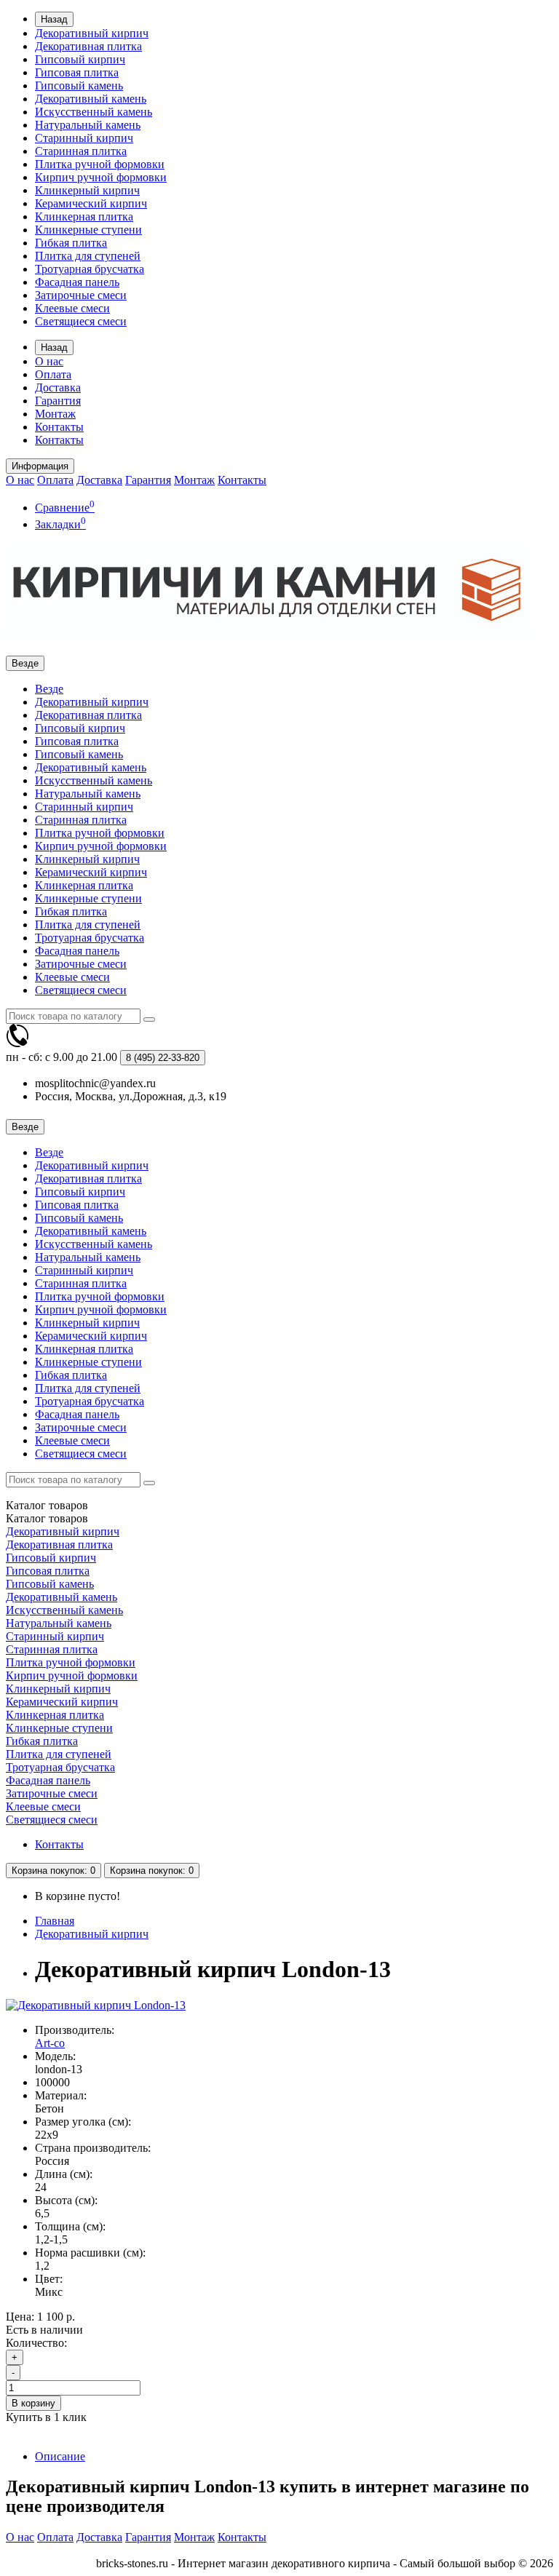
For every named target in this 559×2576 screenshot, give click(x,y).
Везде (49, 689)
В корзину (33, 2403)
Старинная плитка (81, 151)
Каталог (47, 1518)
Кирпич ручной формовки (101, 177)
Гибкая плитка (71, 243)
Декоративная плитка (88, 46)
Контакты (59, 427)
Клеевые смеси (72, 308)
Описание (60, 2456)
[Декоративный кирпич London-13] (96, 2005)
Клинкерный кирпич (87, 190)
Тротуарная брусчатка (90, 269)
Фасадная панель (77, 282)
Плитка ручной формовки (100, 164)
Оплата (53, 374)
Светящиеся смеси (81, 321)
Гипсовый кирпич (80, 59)
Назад (54, 19)
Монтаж (55, 414)
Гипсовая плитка (77, 72)
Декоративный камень (91, 99)
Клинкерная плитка (84, 216)
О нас (49, 361)
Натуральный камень (88, 125)
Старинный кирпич (84, 138)
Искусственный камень (94, 112)
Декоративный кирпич (92, 33)
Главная (55, 1921)
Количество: (36, 2343)
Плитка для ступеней (88, 256)
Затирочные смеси (81, 295)
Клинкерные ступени (88, 230)
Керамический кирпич (91, 203)
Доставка (58, 387)
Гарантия (58, 401)
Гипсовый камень (79, 86)
